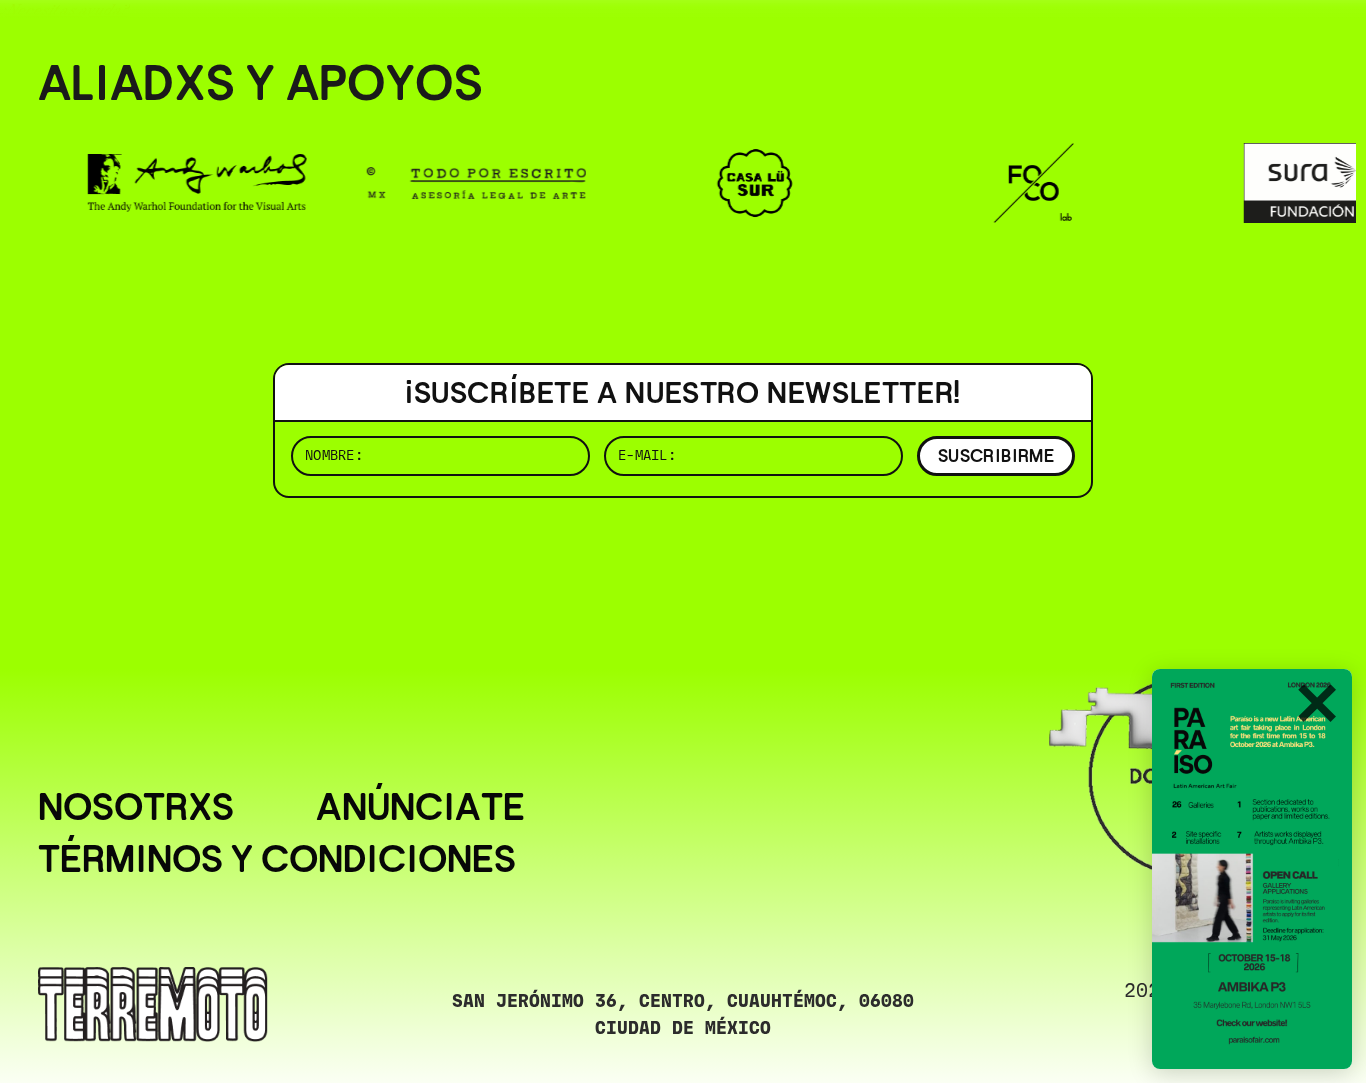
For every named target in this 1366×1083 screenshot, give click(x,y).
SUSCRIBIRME (996, 455)
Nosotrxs (136, 807)
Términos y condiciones (277, 859)
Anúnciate (420, 807)
